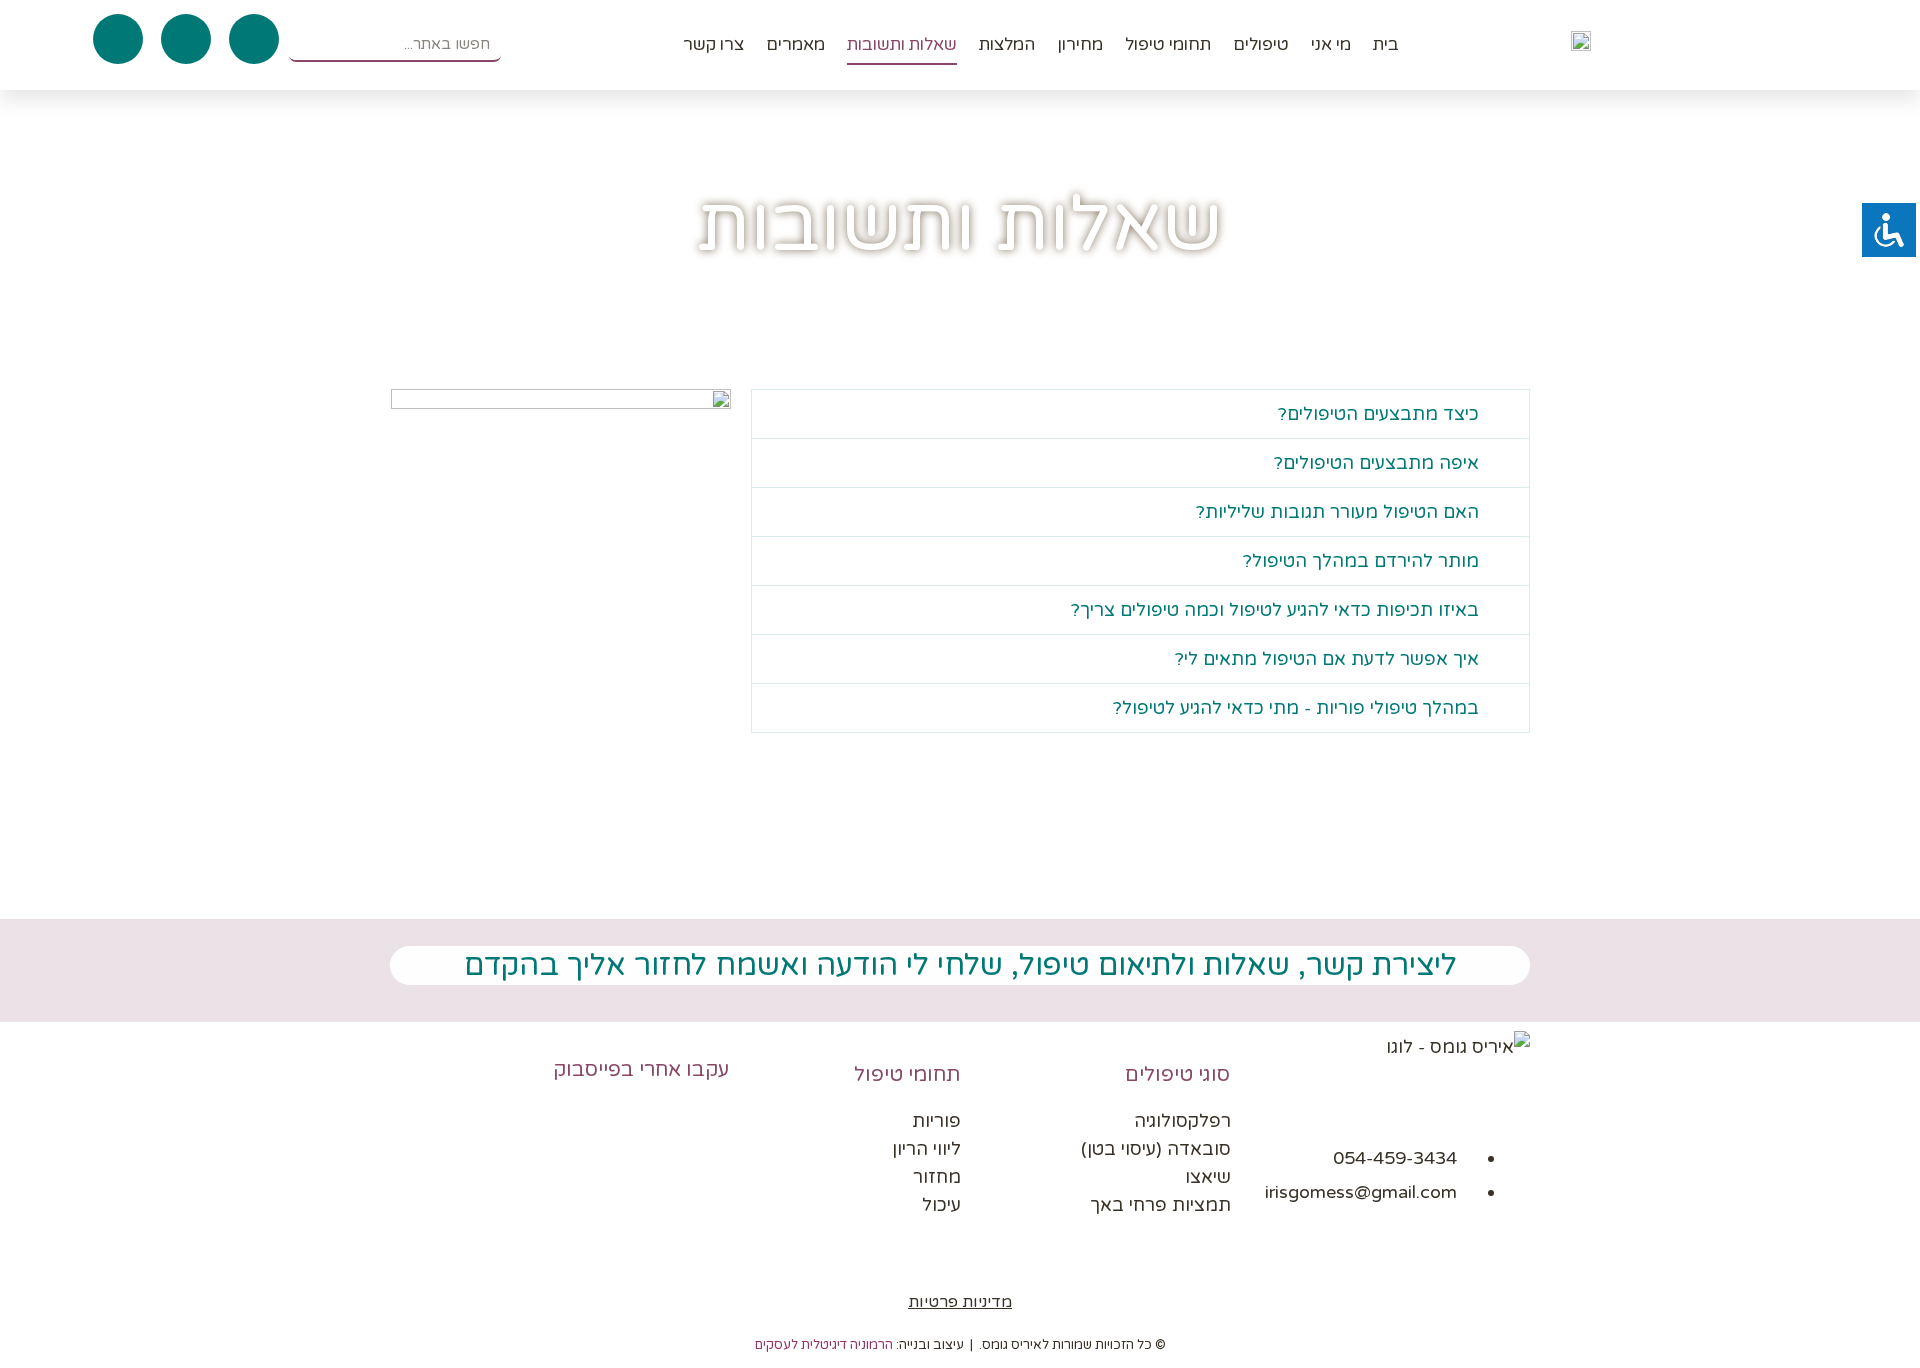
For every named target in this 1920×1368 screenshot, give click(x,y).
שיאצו (1208, 1177)
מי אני (1331, 44)
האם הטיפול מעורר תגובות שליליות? (1337, 512)
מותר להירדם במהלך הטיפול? (1361, 561)
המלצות (1007, 44)
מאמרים (795, 44)
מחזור (937, 1177)
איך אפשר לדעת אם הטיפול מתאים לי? (1327, 659)
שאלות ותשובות (902, 44)
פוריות (936, 1121)
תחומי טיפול (1168, 44)
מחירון (1080, 44)
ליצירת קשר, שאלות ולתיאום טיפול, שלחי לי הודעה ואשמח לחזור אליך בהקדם (960, 965)
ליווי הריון (926, 1149)
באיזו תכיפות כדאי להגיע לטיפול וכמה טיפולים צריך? (1275, 610)
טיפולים (1261, 44)
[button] (1140, 414)
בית (1386, 44)
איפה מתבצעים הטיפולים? (1376, 463)
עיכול (941, 1205)
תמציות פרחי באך (1160, 1205)
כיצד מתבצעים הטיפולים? (1378, 414)
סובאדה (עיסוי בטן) (1156, 1149)
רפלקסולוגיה (1182, 1121)
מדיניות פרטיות (960, 1302)
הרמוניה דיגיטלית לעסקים (824, 1345)
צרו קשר (713, 44)
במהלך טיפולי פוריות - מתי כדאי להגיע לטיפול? (1296, 708)
